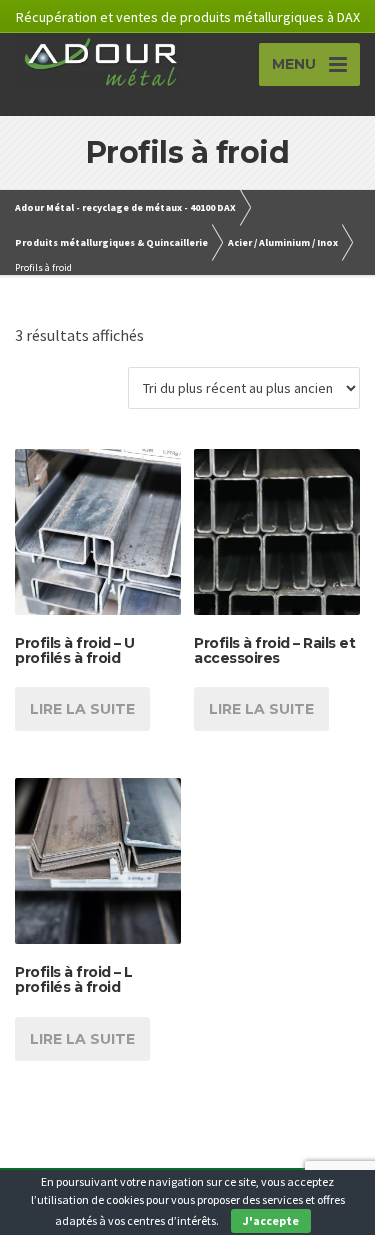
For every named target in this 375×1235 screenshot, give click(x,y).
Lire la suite (82, 709)
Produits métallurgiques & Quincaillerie (111, 242)
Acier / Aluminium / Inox (283, 242)
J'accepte (271, 1220)
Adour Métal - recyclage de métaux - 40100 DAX (125, 207)
